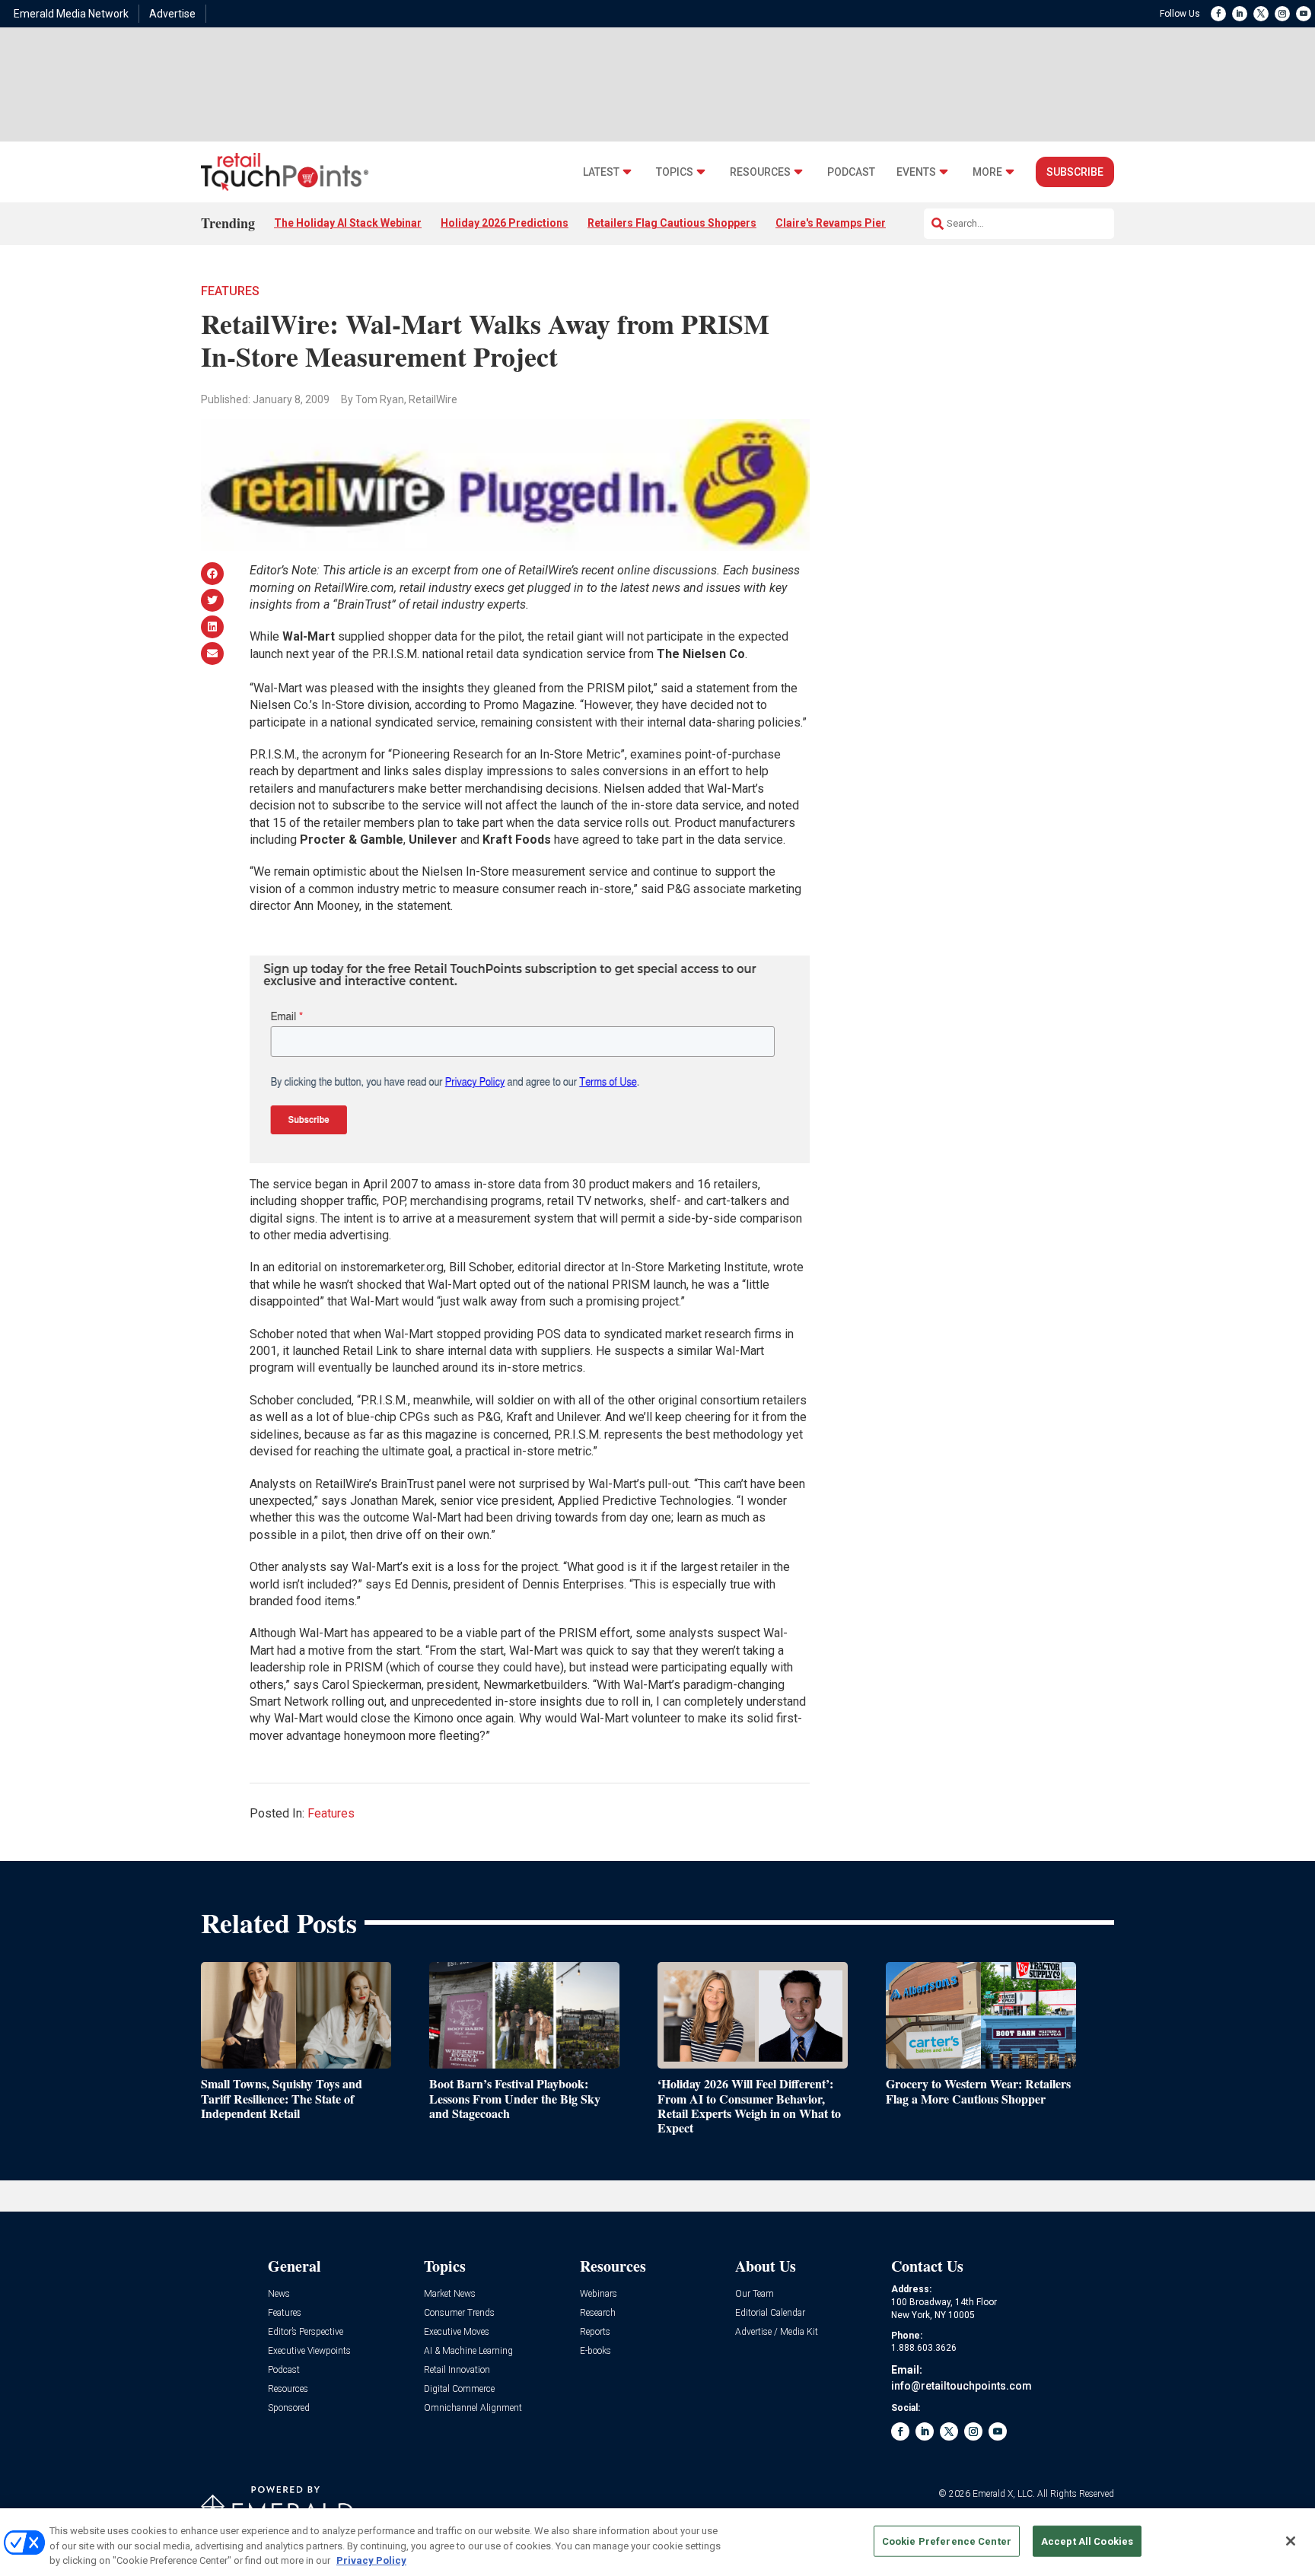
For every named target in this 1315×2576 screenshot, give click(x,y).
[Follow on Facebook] (1218, 14)
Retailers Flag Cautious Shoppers (672, 223)
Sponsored (289, 2408)
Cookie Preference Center (947, 2541)
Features (230, 291)
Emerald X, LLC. (1004, 2494)
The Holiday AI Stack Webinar (348, 223)
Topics (675, 172)
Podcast (851, 172)
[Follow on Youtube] (1304, 14)
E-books (595, 2351)
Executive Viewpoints (309, 2351)
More (987, 172)
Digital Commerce (459, 2389)
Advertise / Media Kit (777, 2332)
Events (916, 172)
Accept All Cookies (1087, 2541)
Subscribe (1075, 172)
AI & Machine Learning (468, 2351)
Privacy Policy (371, 2560)
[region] (657, 2542)
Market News (450, 2294)
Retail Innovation (457, 2370)
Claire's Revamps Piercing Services (865, 223)
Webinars (599, 2294)
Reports (595, 2332)
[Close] (1291, 2541)
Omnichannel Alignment (473, 2408)
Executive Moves (457, 2332)
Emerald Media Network (71, 14)
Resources (760, 172)
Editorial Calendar (770, 2313)
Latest (601, 172)
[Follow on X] (1261, 14)
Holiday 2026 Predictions (505, 223)
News (279, 2294)
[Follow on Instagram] (1282, 14)
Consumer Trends (459, 2313)
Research (598, 2313)
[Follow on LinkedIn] (1240, 14)
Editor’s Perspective (306, 2332)
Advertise (172, 14)
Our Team (755, 2294)
